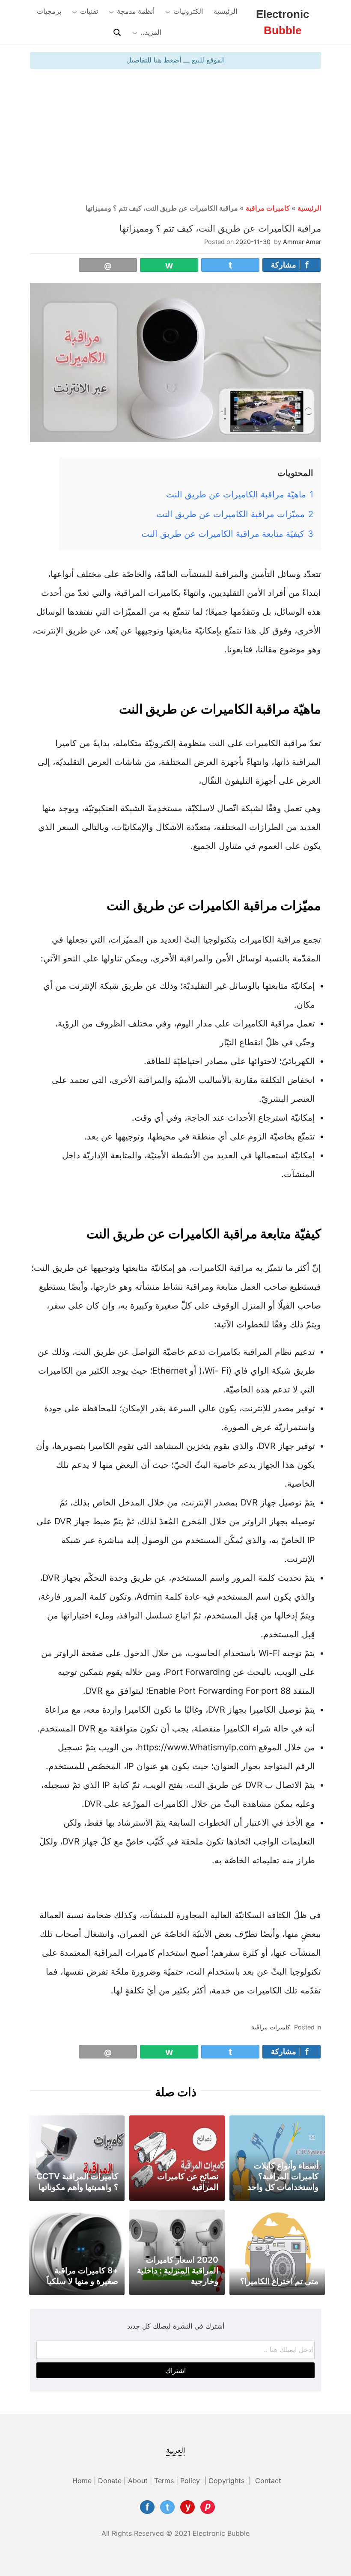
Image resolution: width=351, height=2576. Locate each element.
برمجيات (49, 11)
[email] (108, 265)
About (138, 2481)
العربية (175, 2450)
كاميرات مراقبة (268, 208)
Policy (191, 2481)
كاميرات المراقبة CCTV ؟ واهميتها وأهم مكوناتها (77, 2182)
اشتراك (175, 2371)
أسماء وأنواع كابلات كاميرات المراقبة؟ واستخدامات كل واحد (283, 2176)
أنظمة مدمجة (136, 11)
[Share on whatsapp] (169, 265)
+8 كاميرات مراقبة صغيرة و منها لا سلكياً (82, 2276)
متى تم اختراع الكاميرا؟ (279, 2281)
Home (82, 2481)
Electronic (283, 22)
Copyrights (228, 2481)
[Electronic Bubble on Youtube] (187, 2507)
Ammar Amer (302, 242)
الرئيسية (225, 11)
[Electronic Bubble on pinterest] (208, 2507)
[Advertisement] (175, 137)
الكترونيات (188, 11)
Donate (110, 2481)
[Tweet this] (230, 265)
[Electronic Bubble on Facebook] (147, 2507)
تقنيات (89, 11)
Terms (164, 2481)
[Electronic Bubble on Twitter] (167, 2507)
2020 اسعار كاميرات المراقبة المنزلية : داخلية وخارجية (178, 2270)
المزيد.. (151, 32)
